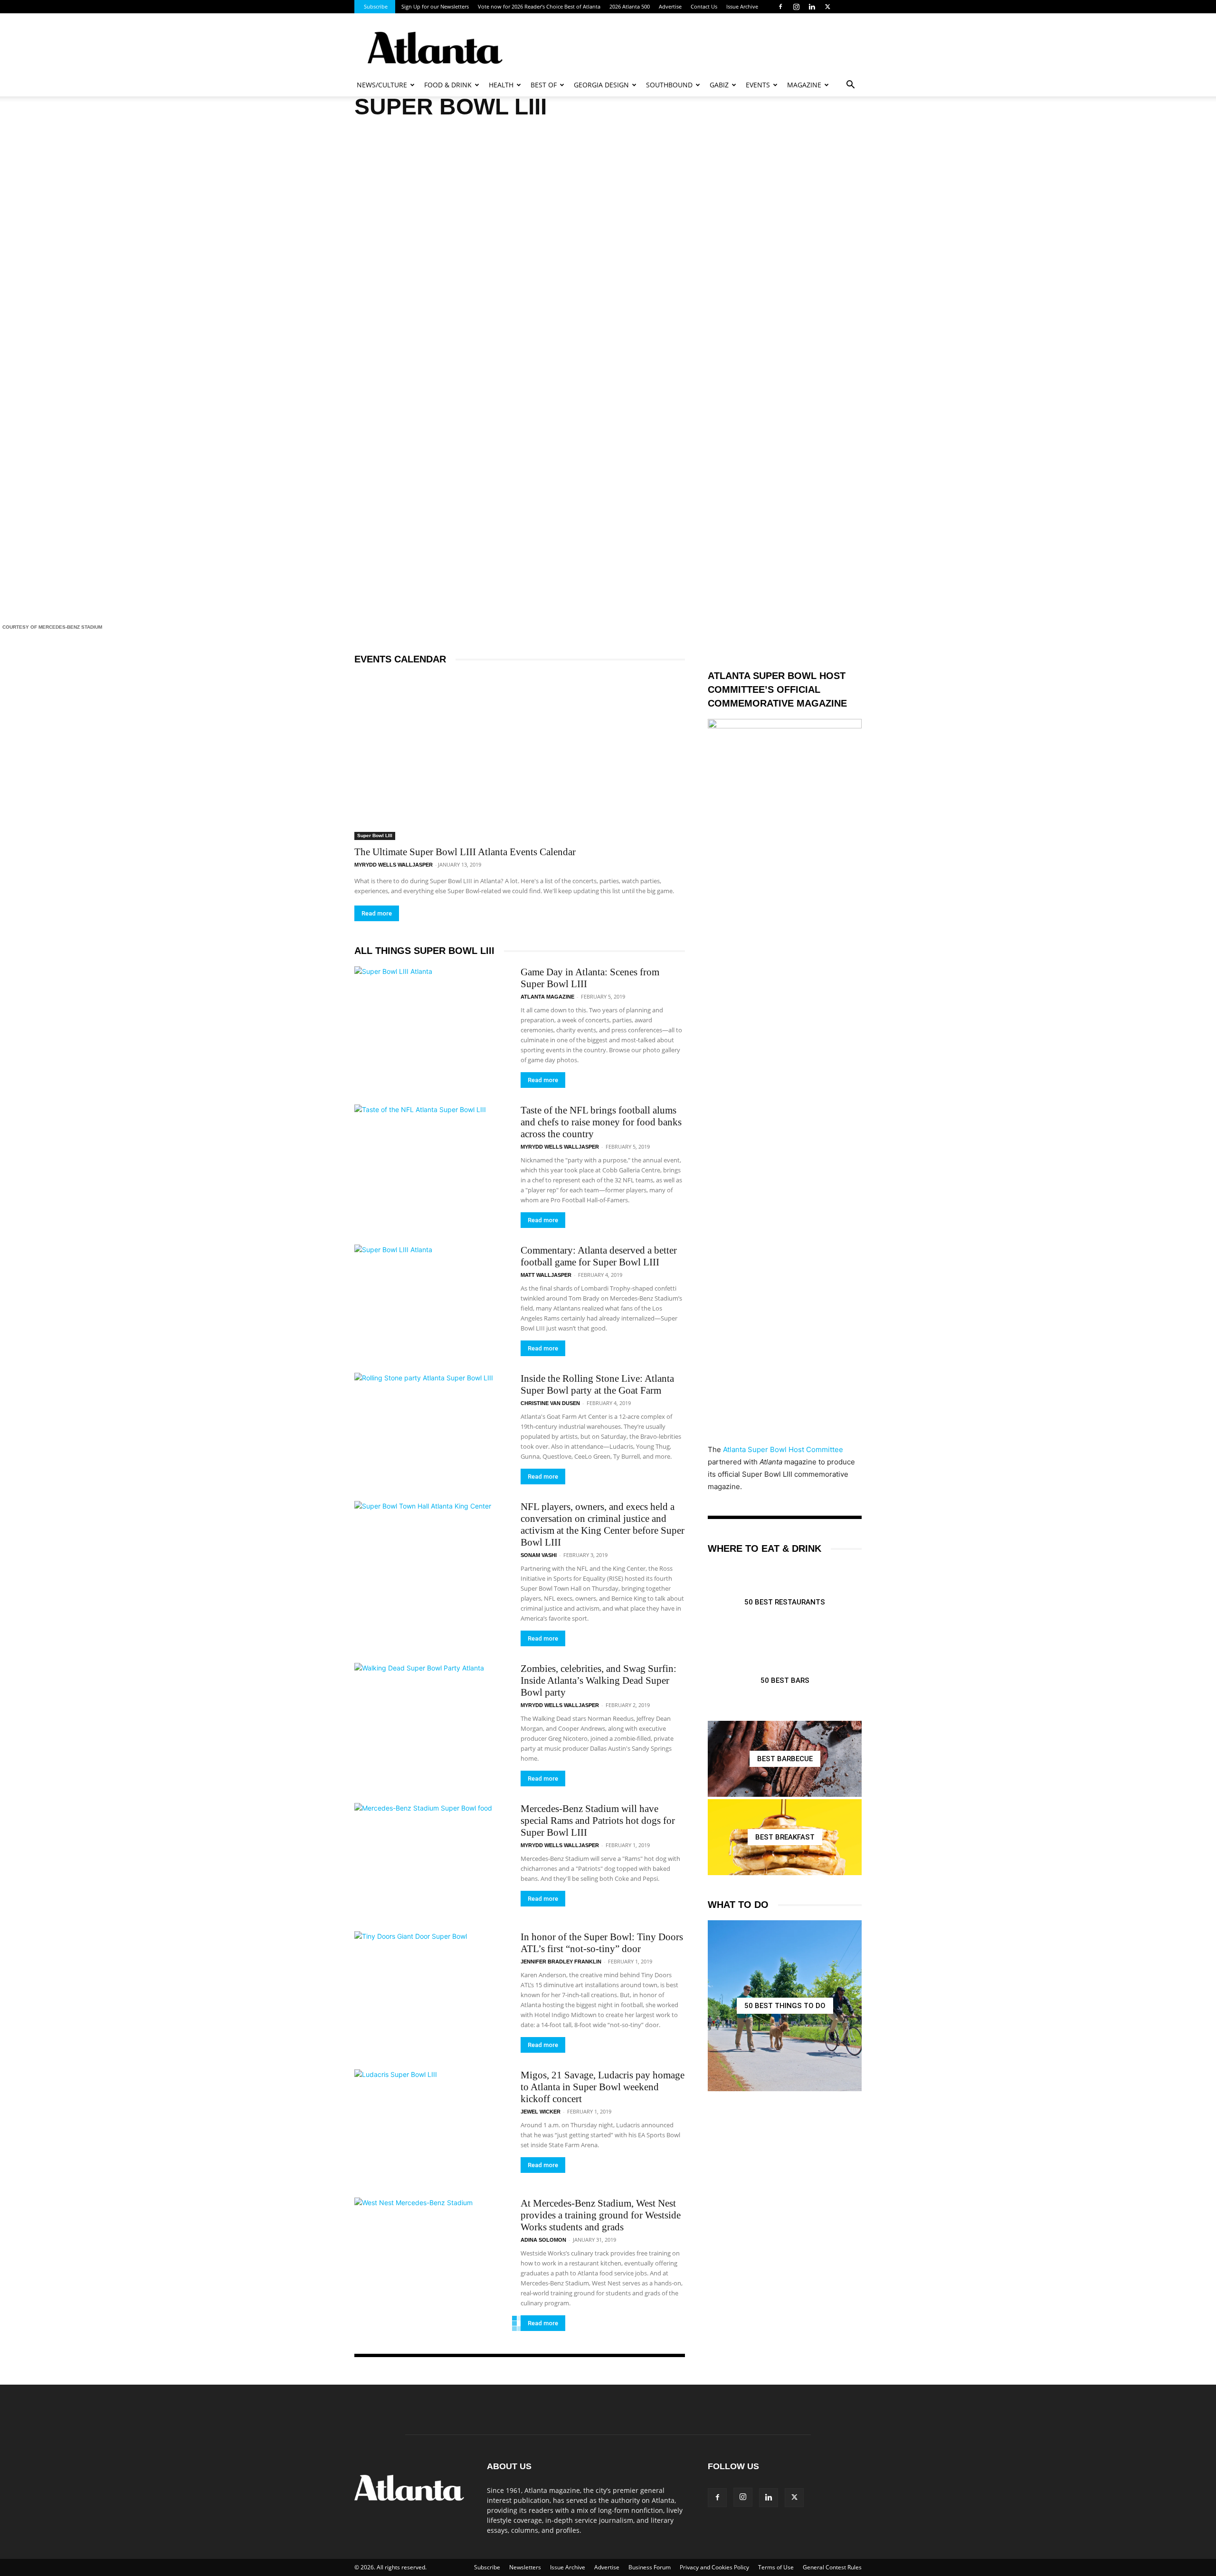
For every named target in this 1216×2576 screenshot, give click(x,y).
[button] (850, 86)
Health (501, 85)
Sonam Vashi (539, 1555)
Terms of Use (776, 2567)
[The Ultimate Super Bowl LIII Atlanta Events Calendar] (520, 757)
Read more (377, 913)
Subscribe (376, 6)
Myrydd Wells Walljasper (394, 865)
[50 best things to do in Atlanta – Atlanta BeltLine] (785, 2006)
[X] (827, 7)
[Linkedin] (812, 7)
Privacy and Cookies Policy (714, 2567)
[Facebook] (780, 7)
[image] (608, 370)
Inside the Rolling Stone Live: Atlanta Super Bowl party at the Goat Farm (597, 1384)
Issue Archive (742, 6)
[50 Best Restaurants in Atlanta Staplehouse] (785, 1602)
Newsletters (525, 2567)
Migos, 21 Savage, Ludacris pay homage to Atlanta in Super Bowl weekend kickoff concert (603, 2087)
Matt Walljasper (546, 1275)
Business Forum (650, 2567)
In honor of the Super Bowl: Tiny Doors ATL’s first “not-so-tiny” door (602, 1943)
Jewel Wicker (541, 2112)
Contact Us (704, 6)
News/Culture (382, 85)
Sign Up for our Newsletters (435, 6)
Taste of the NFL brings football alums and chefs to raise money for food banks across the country (601, 1122)
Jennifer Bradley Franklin (561, 1962)
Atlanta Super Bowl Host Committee (783, 1449)
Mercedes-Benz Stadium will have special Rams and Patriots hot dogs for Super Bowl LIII (598, 1821)
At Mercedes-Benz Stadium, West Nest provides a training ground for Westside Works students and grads (601, 2215)
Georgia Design (601, 85)
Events (758, 85)
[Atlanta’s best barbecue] (785, 1759)
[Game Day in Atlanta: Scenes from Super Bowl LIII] (431, 1022)
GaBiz (719, 85)
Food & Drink (448, 85)
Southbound (669, 85)
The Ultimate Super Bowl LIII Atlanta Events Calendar (465, 852)
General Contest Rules (832, 2567)
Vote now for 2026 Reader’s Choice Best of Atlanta (539, 6)
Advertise (670, 6)
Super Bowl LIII (375, 835)
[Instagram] (796, 7)
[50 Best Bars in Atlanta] (785, 1680)
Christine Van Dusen (550, 1403)
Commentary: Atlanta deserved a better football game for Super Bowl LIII (599, 1256)
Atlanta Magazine (547, 997)
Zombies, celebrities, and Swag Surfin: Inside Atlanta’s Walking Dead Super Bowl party (598, 1680)
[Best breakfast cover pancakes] (785, 1837)
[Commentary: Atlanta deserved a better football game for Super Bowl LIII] (431, 1300)
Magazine (804, 85)
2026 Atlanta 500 (630, 6)
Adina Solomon (543, 2240)
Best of (544, 85)
